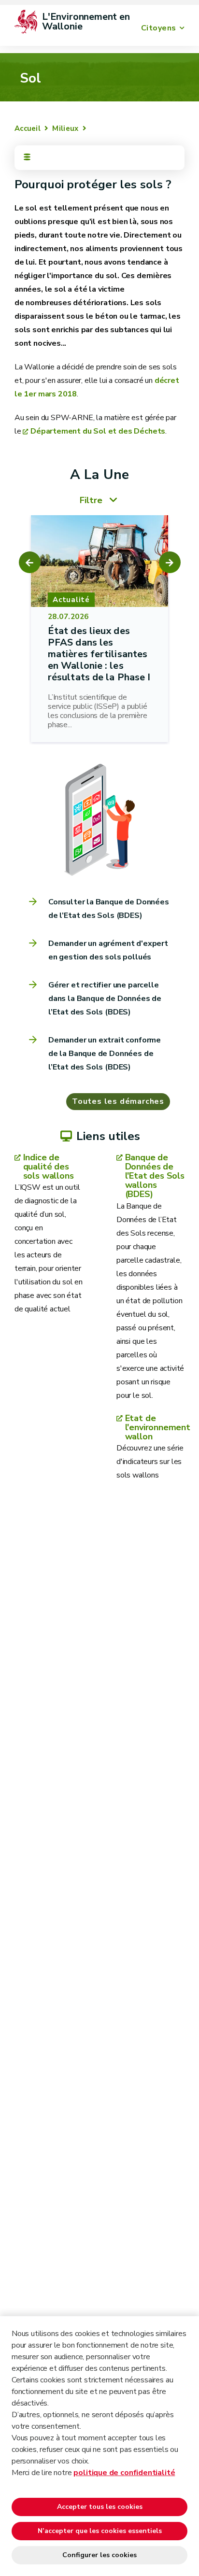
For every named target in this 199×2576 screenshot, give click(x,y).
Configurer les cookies (99, 2555)
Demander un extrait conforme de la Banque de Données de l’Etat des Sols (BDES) (105, 1054)
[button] (30, 562)
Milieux (65, 128)
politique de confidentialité (124, 2473)
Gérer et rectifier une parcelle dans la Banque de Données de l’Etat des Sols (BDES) (105, 999)
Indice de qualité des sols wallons (49, 1167)
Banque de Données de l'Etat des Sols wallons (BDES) (155, 1176)
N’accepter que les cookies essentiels (100, 2531)
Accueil (28, 128)
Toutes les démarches (118, 1101)
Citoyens (159, 28)
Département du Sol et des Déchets (98, 431)
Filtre (91, 500)
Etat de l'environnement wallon (155, 1428)
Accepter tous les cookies (100, 2507)
